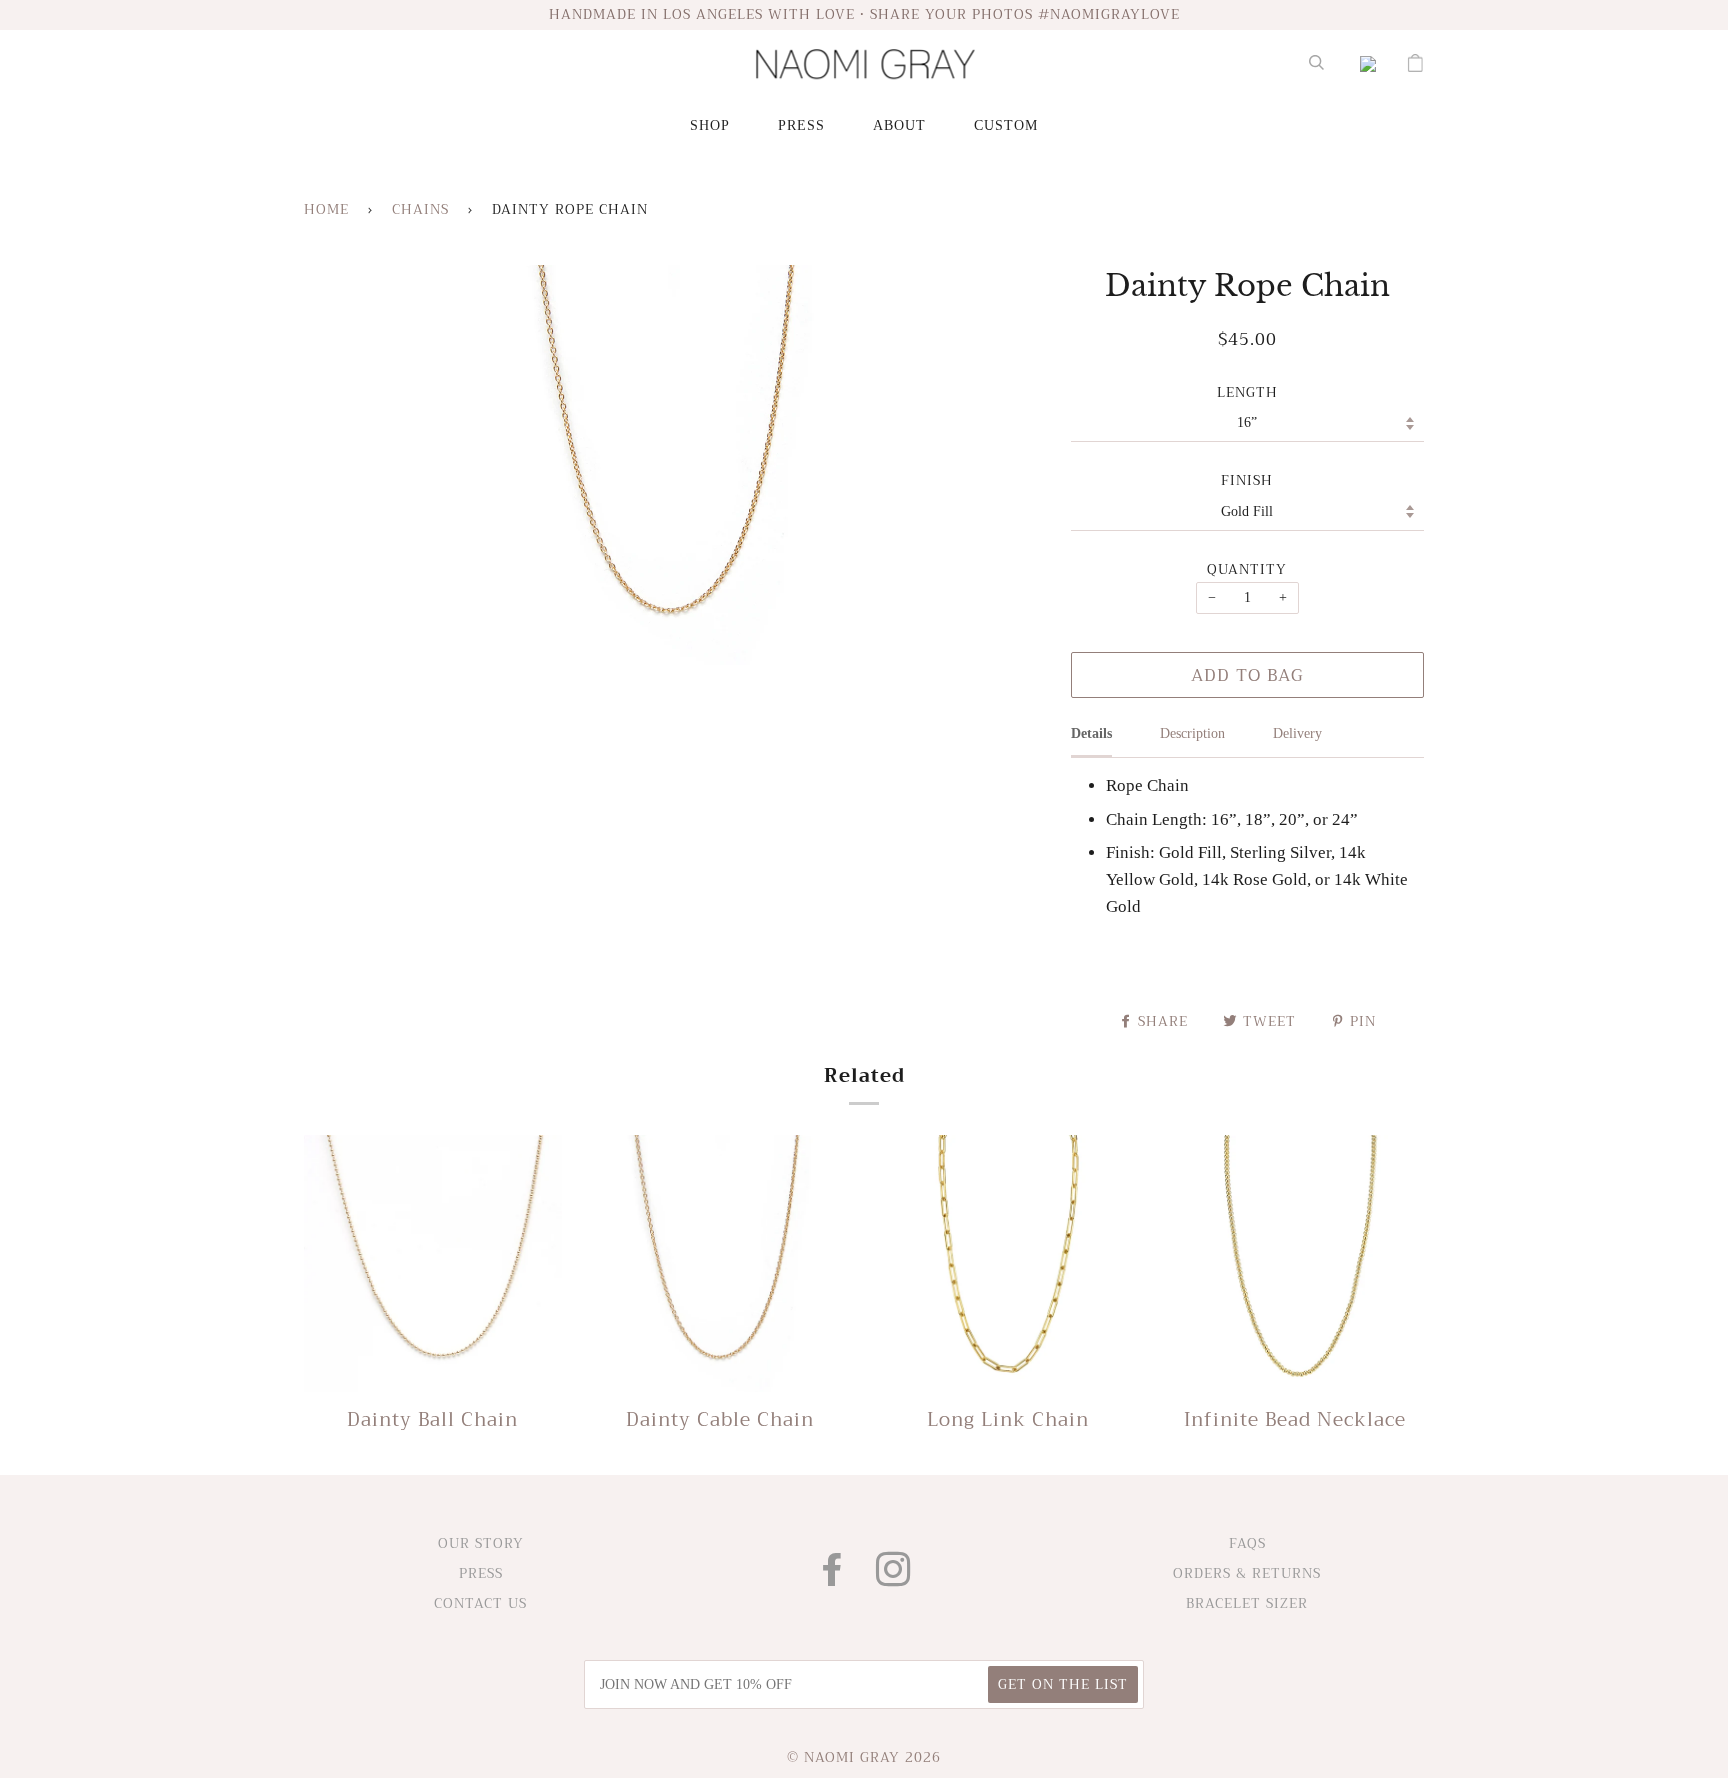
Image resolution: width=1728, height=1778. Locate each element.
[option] (672, 465)
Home (326, 209)
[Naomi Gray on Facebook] (833, 1578)
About (899, 125)
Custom (1006, 125)
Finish (1247, 481)
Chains (420, 209)
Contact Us (480, 1603)
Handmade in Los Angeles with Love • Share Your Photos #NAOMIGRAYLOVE (864, 14)
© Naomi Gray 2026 (864, 1757)
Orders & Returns (1247, 1573)
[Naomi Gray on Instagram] (894, 1578)
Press (801, 125)
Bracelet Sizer (1247, 1603)
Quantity (1247, 570)
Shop (710, 125)
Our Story (481, 1543)
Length (1247, 393)
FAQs (1247, 1543)
